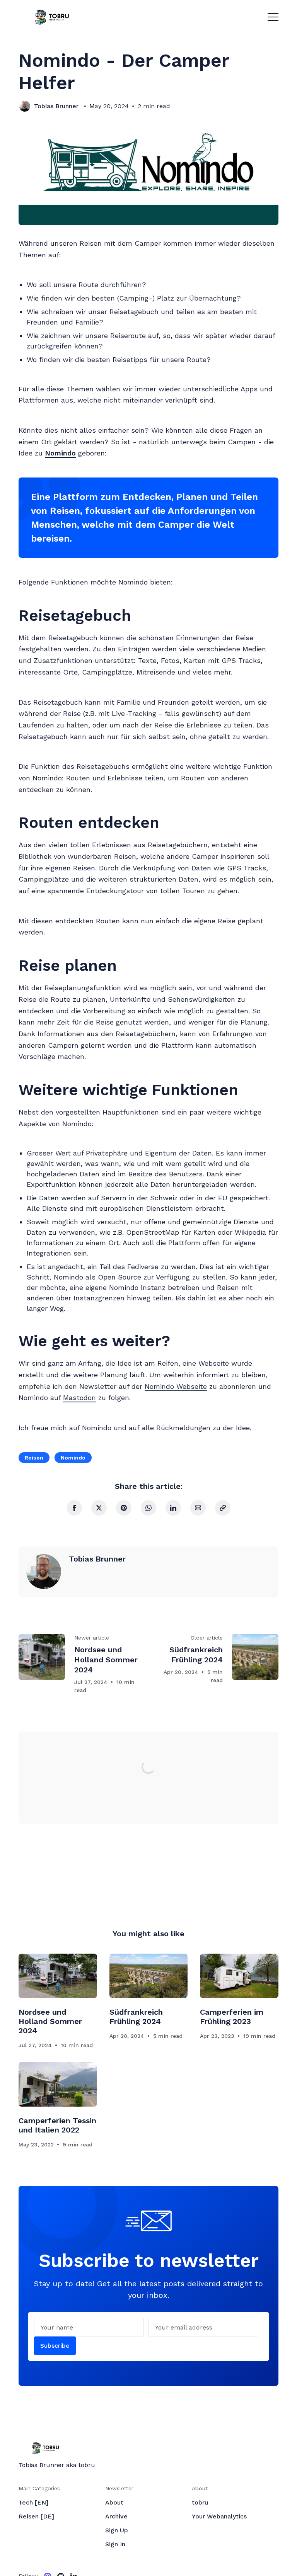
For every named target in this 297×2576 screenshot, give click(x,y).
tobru (200, 2502)
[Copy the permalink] (223, 1508)
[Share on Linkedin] (173, 1508)
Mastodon (79, 1398)
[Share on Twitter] (99, 1508)
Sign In (115, 2544)
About (114, 2502)
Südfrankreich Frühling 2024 (136, 2017)
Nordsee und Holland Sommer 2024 (50, 2021)
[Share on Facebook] (74, 1508)
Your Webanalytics (219, 2516)
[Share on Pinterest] (124, 1508)
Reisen (34, 1458)
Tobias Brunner (56, 106)
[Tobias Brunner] (25, 106)
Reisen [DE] (36, 2516)
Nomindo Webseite (176, 1386)
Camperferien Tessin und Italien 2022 (57, 2125)
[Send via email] (198, 1508)
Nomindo (73, 1458)
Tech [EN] (33, 2502)
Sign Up (117, 2530)
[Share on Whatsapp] (148, 1508)
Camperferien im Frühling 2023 (232, 2017)
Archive (116, 2516)
